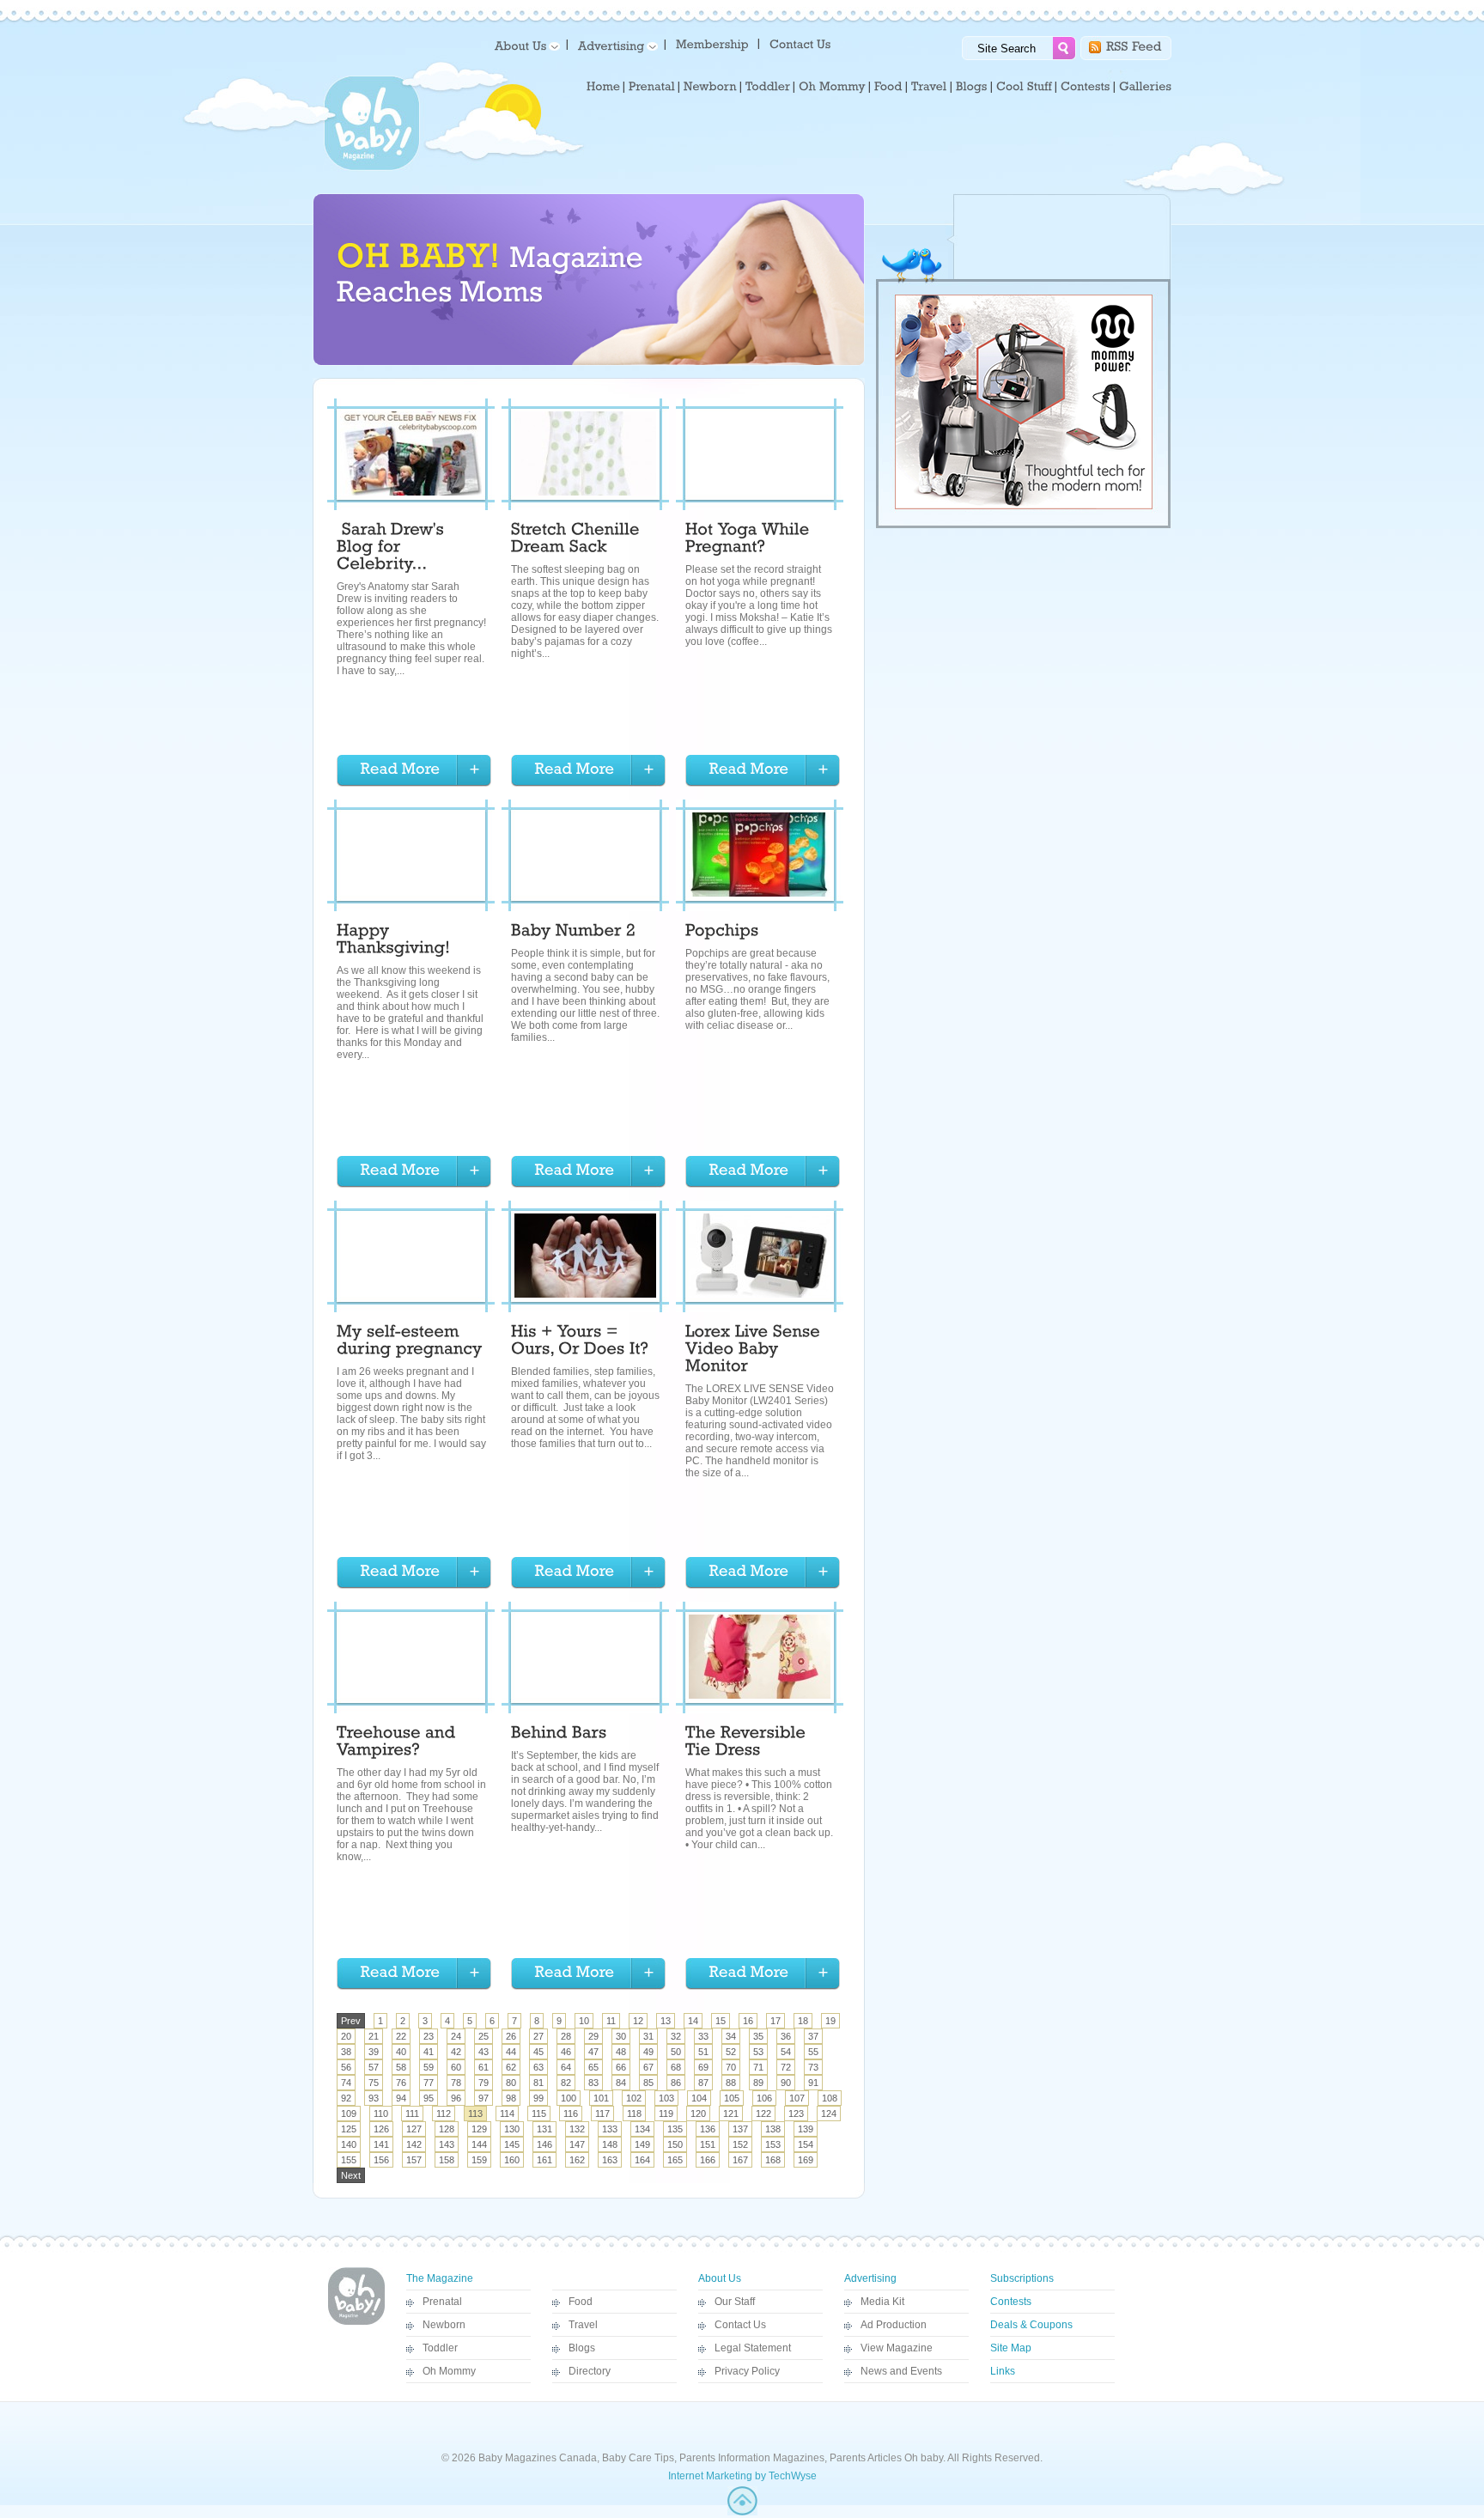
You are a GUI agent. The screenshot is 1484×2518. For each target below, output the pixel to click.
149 (642, 2144)
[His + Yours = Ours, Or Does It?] (580, 1342)
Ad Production (894, 2325)
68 (676, 2067)
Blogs (582, 2348)
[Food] (888, 87)
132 (577, 2129)
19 (830, 2021)
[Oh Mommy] (832, 87)
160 (512, 2160)
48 (621, 2052)
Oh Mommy (449, 2371)
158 (447, 2160)
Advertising (870, 2278)
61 (484, 2067)
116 (571, 2114)
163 (610, 2160)
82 (566, 2083)
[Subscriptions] (712, 43)
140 (349, 2144)
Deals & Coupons (1031, 2325)
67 (648, 2067)
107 (797, 2098)
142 (414, 2144)
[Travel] (929, 87)
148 (610, 2144)
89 (758, 2083)
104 (699, 2098)
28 (566, 2036)
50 (676, 2052)
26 (511, 2036)
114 (507, 2114)
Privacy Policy (747, 2371)
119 (666, 2114)
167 (740, 2160)
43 (484, 2052)
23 (429, 2036)
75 (374, 2083)
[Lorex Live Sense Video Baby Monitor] (755, 1351)
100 (569, 2098)
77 (429, 2083)
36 (786, 2036)
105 (732, 2098)
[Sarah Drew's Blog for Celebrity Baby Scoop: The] (392, 549)
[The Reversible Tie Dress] (748, 1743)
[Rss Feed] (1134, 45)
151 (708, 2144)
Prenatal (442, 2302)
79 (484, 2083)
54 (786, 2052)
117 (602, 2114)
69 (703, 2067)
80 (511, 2083)
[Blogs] (972, 87)
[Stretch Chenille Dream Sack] (578, 540)
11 (611, 2021)
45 (538, 2052)
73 (813, 2067)
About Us (720, 2278)
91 (813, 2083)
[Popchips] (722, 933)
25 (484, 2036)
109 (349, 2114)
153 (773, 2144)
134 (642, 2129)
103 (666, 2098)
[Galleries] (1145, 87)
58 (401, 2067)
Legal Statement (753, 2348)
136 (708, 2129)
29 (593, 2036)
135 (675, 2129)
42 (456, 2052)
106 (764, 2098)
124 (829, 2114)
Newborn (444, 2325)
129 (479, 2129)
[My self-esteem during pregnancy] (410, 1342)
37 (813, 2036)
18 (803, 2021)
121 (731, 2114)
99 (538, 2098)
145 (512, 2144)
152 (740, 2144)
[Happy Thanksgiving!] (393, 941)
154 (806, 2144)
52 (731, 2052)
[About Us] (524, 45)
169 (806, 2160)
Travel (583, 2325)
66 (621, 2067)
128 (447, 2129)
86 (676, 2083)
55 (813, 2052)
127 (414, 2129)
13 (666, 2021)
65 (593, 2067)
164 (642, 2160)
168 (773, 2160)
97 (484, 2098)
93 (374, 2098)
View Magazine (897, 2348)
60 (456, 2067)
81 (538, 2083)
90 (786, 2083)
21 (374, 2036)
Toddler (440, 2348)
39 (374, 2052)
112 (444, 2114)
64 (566, 2067)
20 (346, 2036)
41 (429, 2052)
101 (601, 2098)
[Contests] (1086, 87)
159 (479, 2160)
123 (796, 2114)
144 (479, 2144)
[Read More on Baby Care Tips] (414, 771)
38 (346, 2052)
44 (511, 2052)
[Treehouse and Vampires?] (398, 1743)
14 (693, 2021)
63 (538, 2067)
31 (648, 2036)
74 (346, 2083)
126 (381, 2129)
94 (401, 2098)
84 (621, 2083)
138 (773, 2129)
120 (698, 2114)
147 (577, 2144)
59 (429, 2067)
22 (401, 2036)
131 (544, 2129)
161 (544, 2160)
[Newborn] (710, 87)
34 (731, 2036)
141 (381, 2144)
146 (544, 2144)
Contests (1011, 2302)
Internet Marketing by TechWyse (742, 2476)
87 (703, 2083)
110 (381, 2114)
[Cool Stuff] (1024, 87)
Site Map (1011, 2348)
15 (721, 2021)
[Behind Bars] (559, 1735)
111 (412, 2114)
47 (593, 2052)
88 (731, 2083)
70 (731, 2067)
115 (539, 2114)
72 (786, 2067)
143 (447, 2144)
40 (401, 2052)
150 (675, 2144)
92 (346, 2098)
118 (634, 2114)
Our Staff (735, 2302)
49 (648, 2052)
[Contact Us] (802, 43)
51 (703, 2052)
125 (349, 2129)
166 (708, 2160)
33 (703, 2036)
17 (775, 2021)
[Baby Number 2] (573, 933)
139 (806, 2129)
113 (475, 2114)
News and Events (901, 2371)
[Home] (603, 87)
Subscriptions (1022, 2278)
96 (456, 2098)
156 (381, 2160)
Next (351, 2175)
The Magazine (440, 2278)
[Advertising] (615, 45)
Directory (590, 2371)
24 (456, 2036)
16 (748, 2021)
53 (758, 2052)
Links (1003, 2371)
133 (610, 2129)
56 (346, 2067)
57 (374, 2067)
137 (740, 2129)
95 (429, 2098)
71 (758, 2067)
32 (676, 2036)
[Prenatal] (652, 87)
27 (538, 2036)
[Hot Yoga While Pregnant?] (750, 540)
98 (511, 2098)
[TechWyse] (742, 2512)
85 (648, 2083)
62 (511, 2067)
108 (830, 2098)
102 (634, 2098)
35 (758, 2036)
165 (675, 2160)
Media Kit (882, 2302)
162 (577, 2160)
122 (763, 2114)
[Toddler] (768, 87)
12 (638, 2021)
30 (621, 2036)
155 (349, 2160)
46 (566, 2052)
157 (414, 2160)
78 (456, 2083)
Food (581, 2302)
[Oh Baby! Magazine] (372, 167)
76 (401, 2083)
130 (512, 2129)
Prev (351, 2021)
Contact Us (740, 2325)
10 (584, 2021)
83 (593, 2083)
